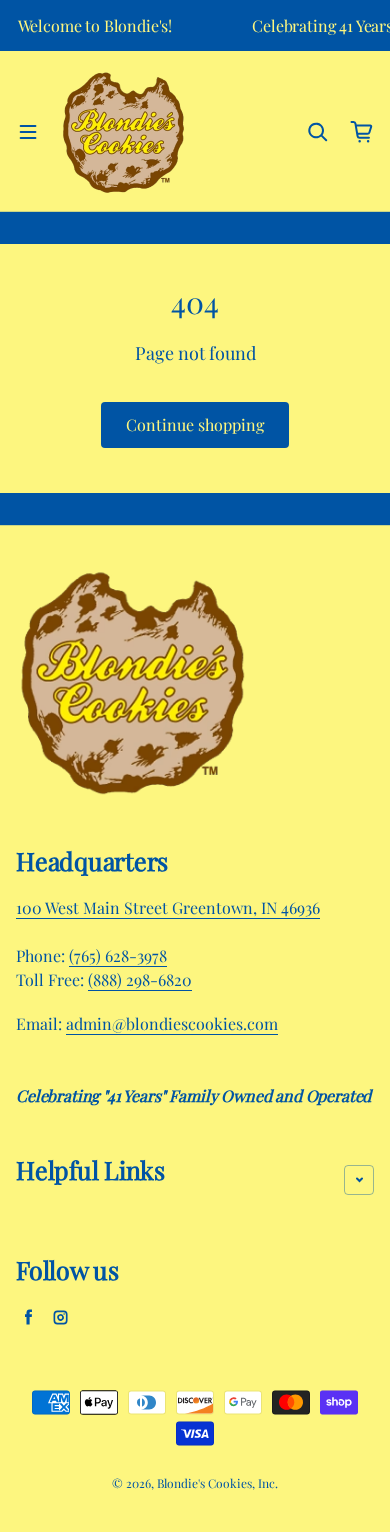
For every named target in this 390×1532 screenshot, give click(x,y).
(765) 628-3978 (118, 955)
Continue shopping (195, 424)
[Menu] (28, 132)
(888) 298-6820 (140, 979)
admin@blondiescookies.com (172, 1023)
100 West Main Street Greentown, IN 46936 (168, 907)
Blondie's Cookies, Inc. (217, 1483)
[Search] (318, 132)
